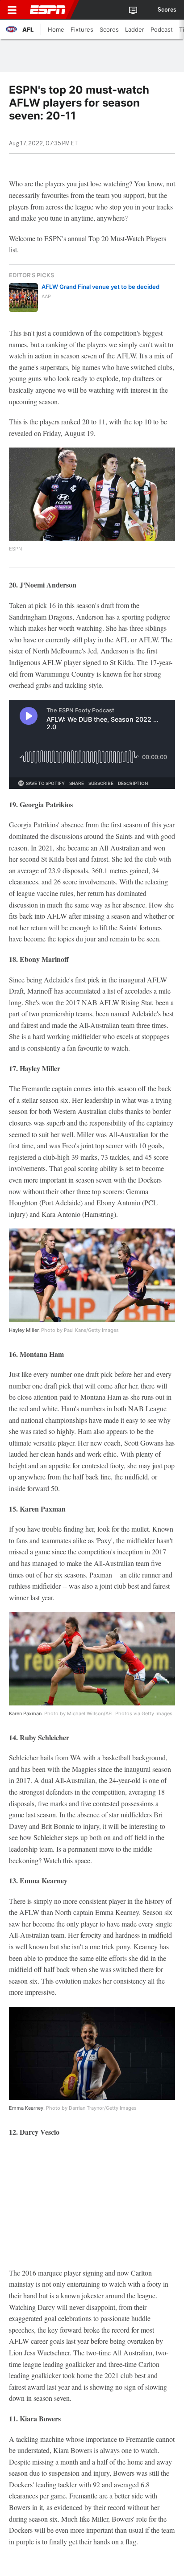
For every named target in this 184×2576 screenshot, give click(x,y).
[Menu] (12, 10)
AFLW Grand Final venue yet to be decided (100, 287)
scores (167, 10)
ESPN (48, 10)
